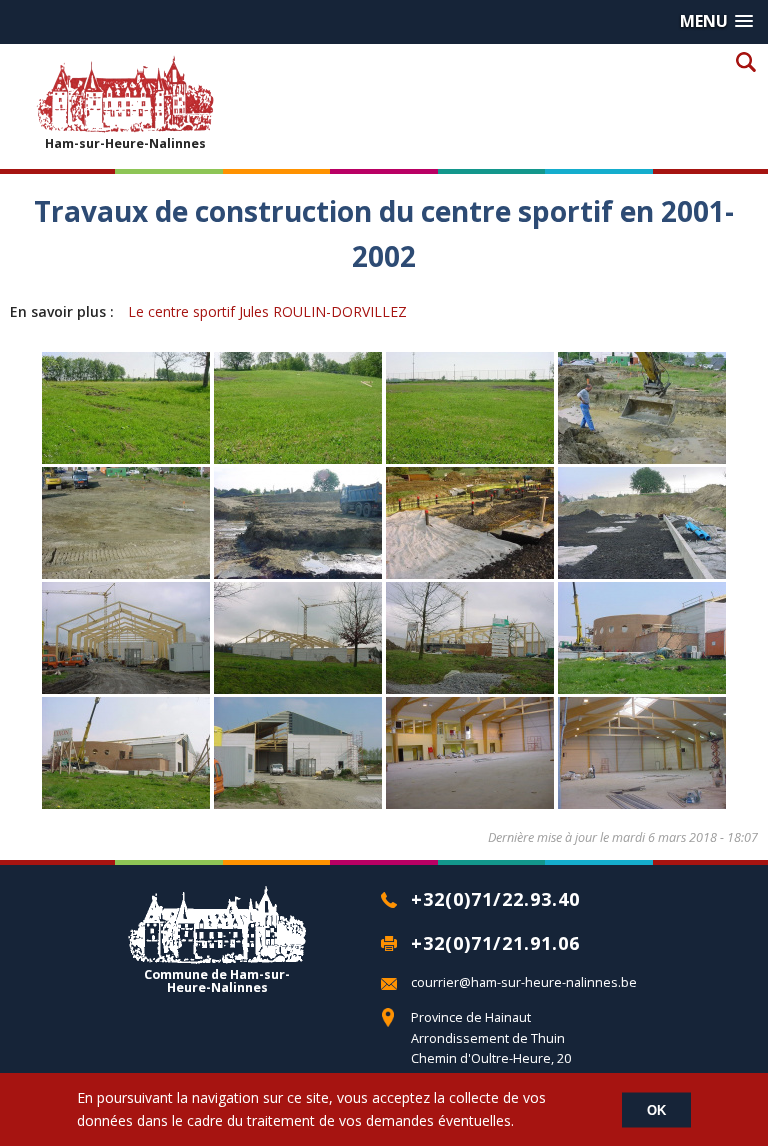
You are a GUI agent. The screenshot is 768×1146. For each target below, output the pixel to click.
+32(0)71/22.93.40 (495, 899)
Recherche (745, 61)
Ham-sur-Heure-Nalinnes (125, 143)
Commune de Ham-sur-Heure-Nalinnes (217, 980)
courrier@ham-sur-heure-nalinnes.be (524, 982)
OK (656, 1109)
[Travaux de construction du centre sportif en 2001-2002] (126, 456)
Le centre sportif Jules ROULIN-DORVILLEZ (267, 311)
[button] (716, 21)
